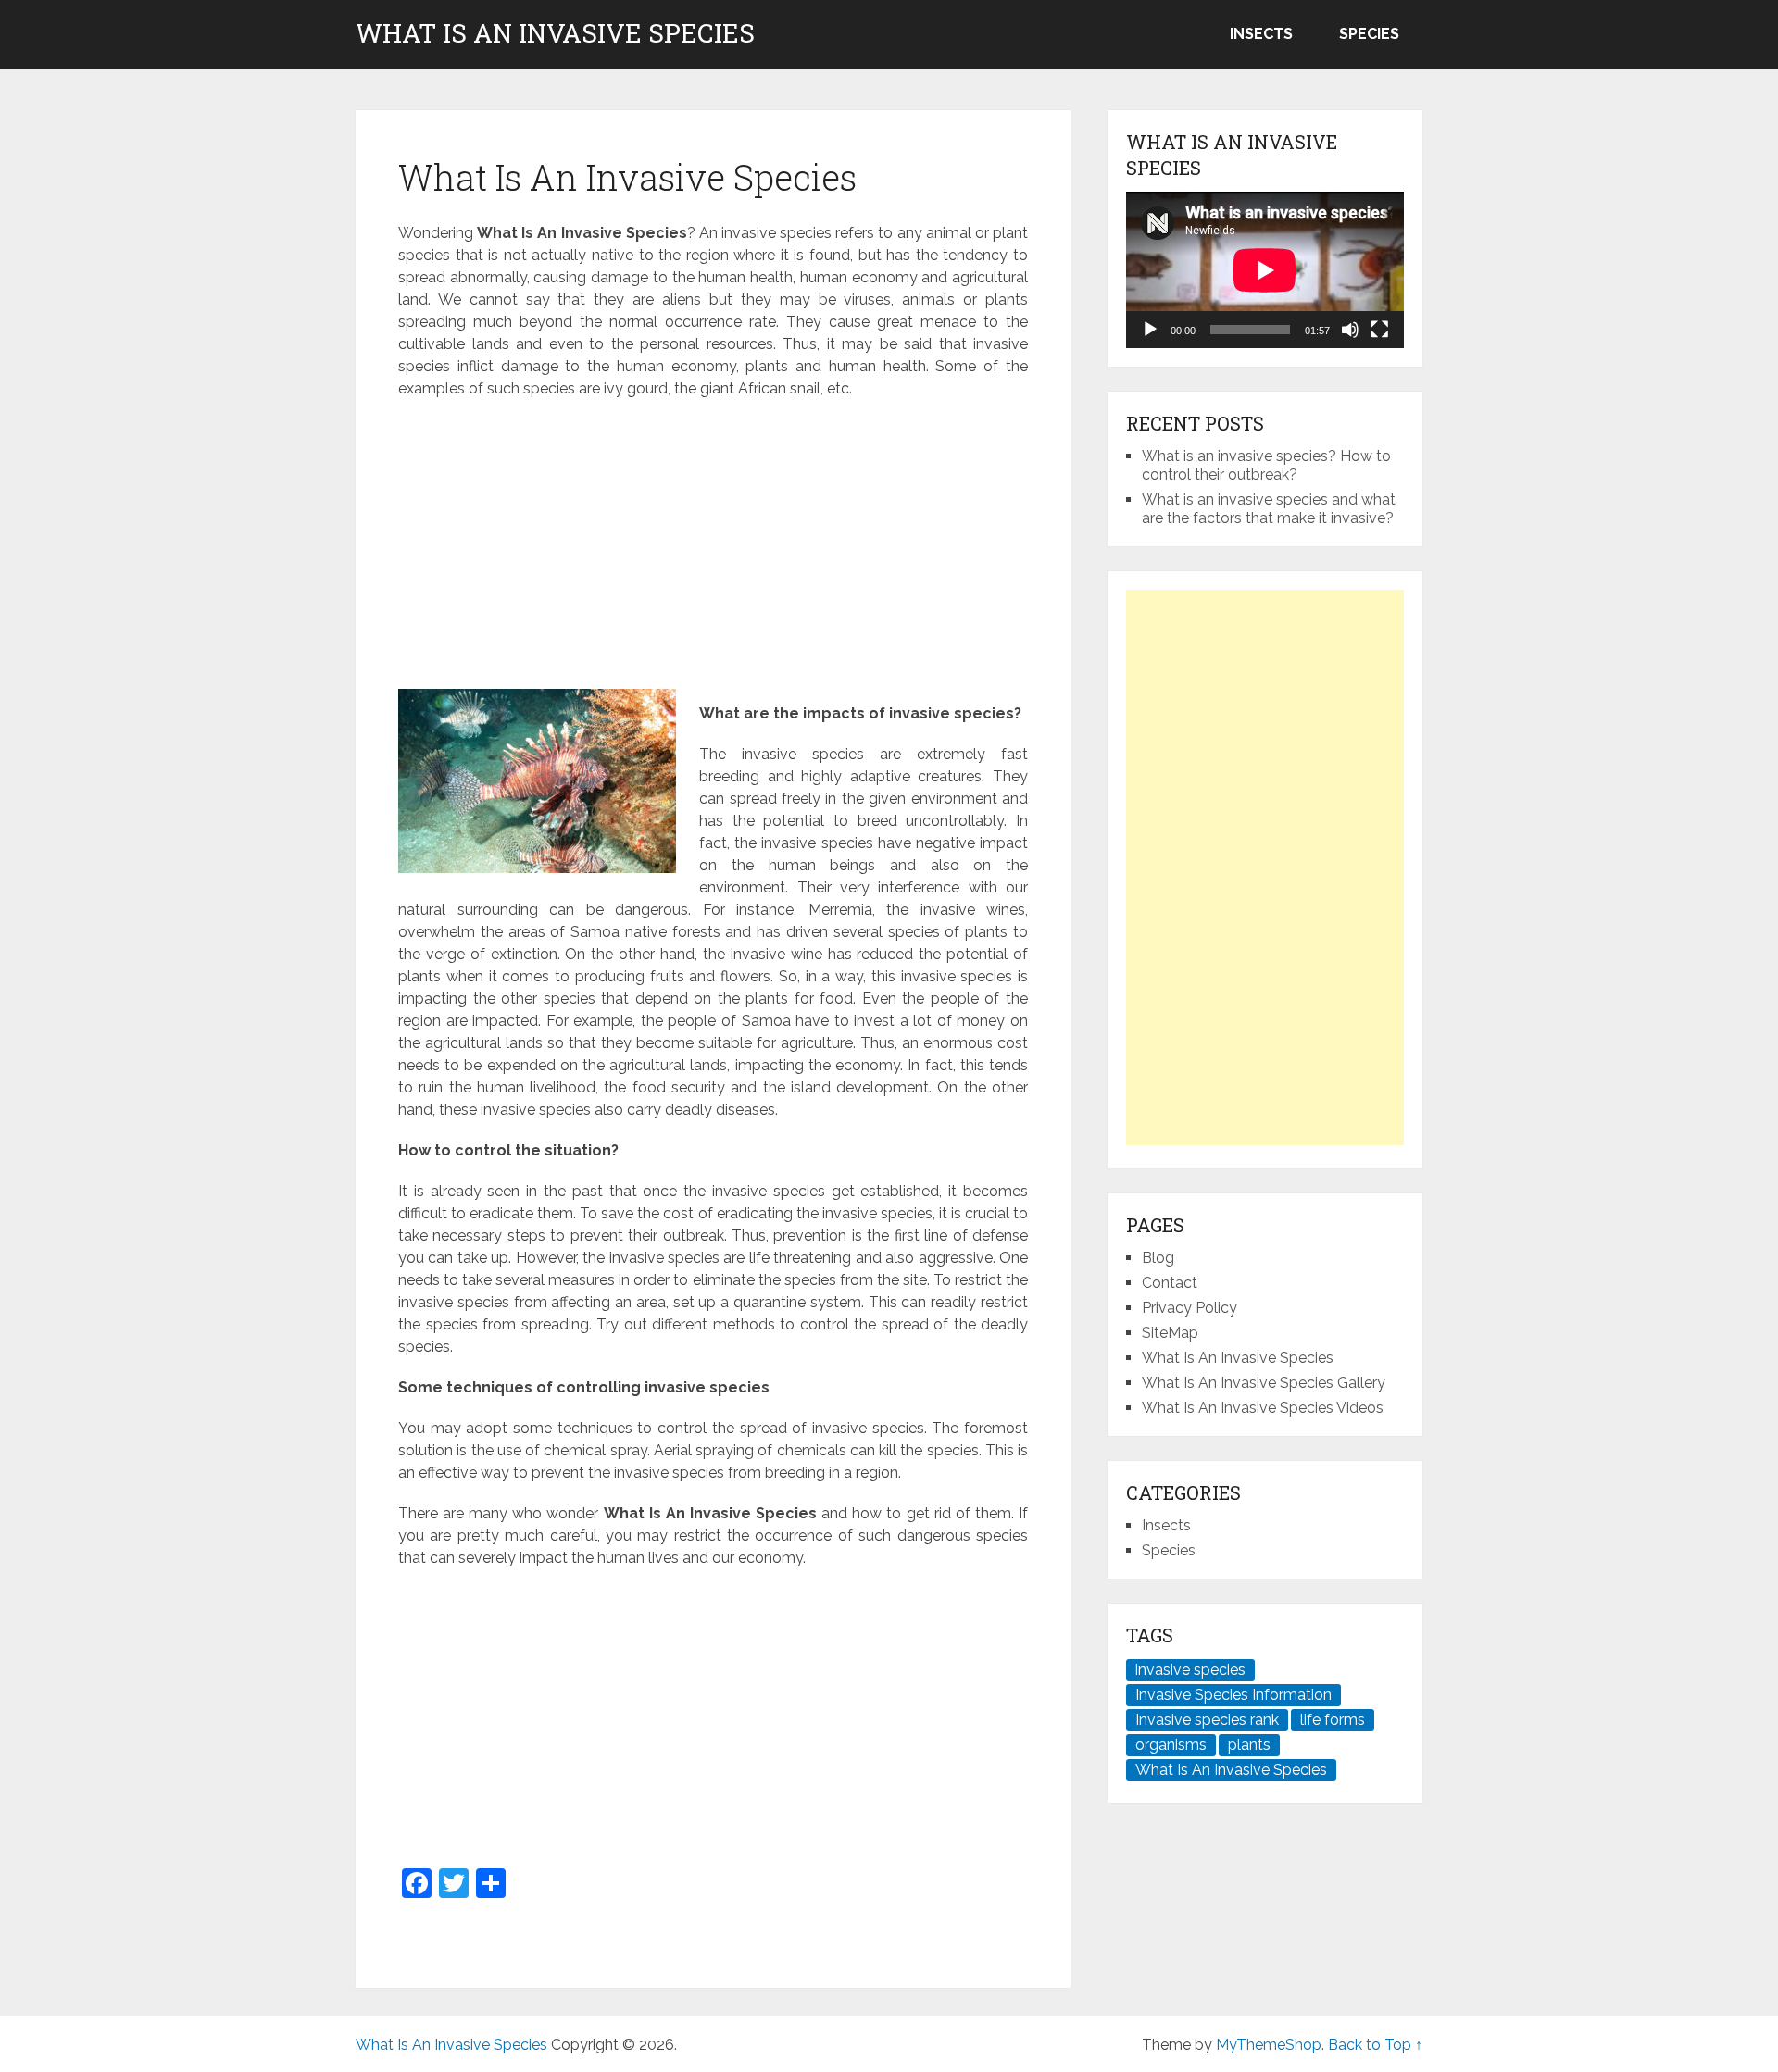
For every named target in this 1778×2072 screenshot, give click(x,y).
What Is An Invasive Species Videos (1263, 1408)
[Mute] (1350, 330)
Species (1369, 34)
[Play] (1150, 330)
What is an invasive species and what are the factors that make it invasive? (1269, 509)
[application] (1265, 270)
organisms (1171, 1745)
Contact (1170, 1283)
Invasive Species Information (1233, 1695)
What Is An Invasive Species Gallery (1264, 1383)
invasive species (1190, 1670)
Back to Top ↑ (1375, 2045)
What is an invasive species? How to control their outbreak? (1266, 465)
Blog (1158, 1258)
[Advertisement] (713, 548)
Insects (1261, 34)
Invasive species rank (1207, 1720)
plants (1249, 1745)
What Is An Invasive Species (555, 33)
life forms (1333, 1720)
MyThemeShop (1269, 2045)
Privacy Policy (1190, 1308)
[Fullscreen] (1380, 330)
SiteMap (1170, 1333)
